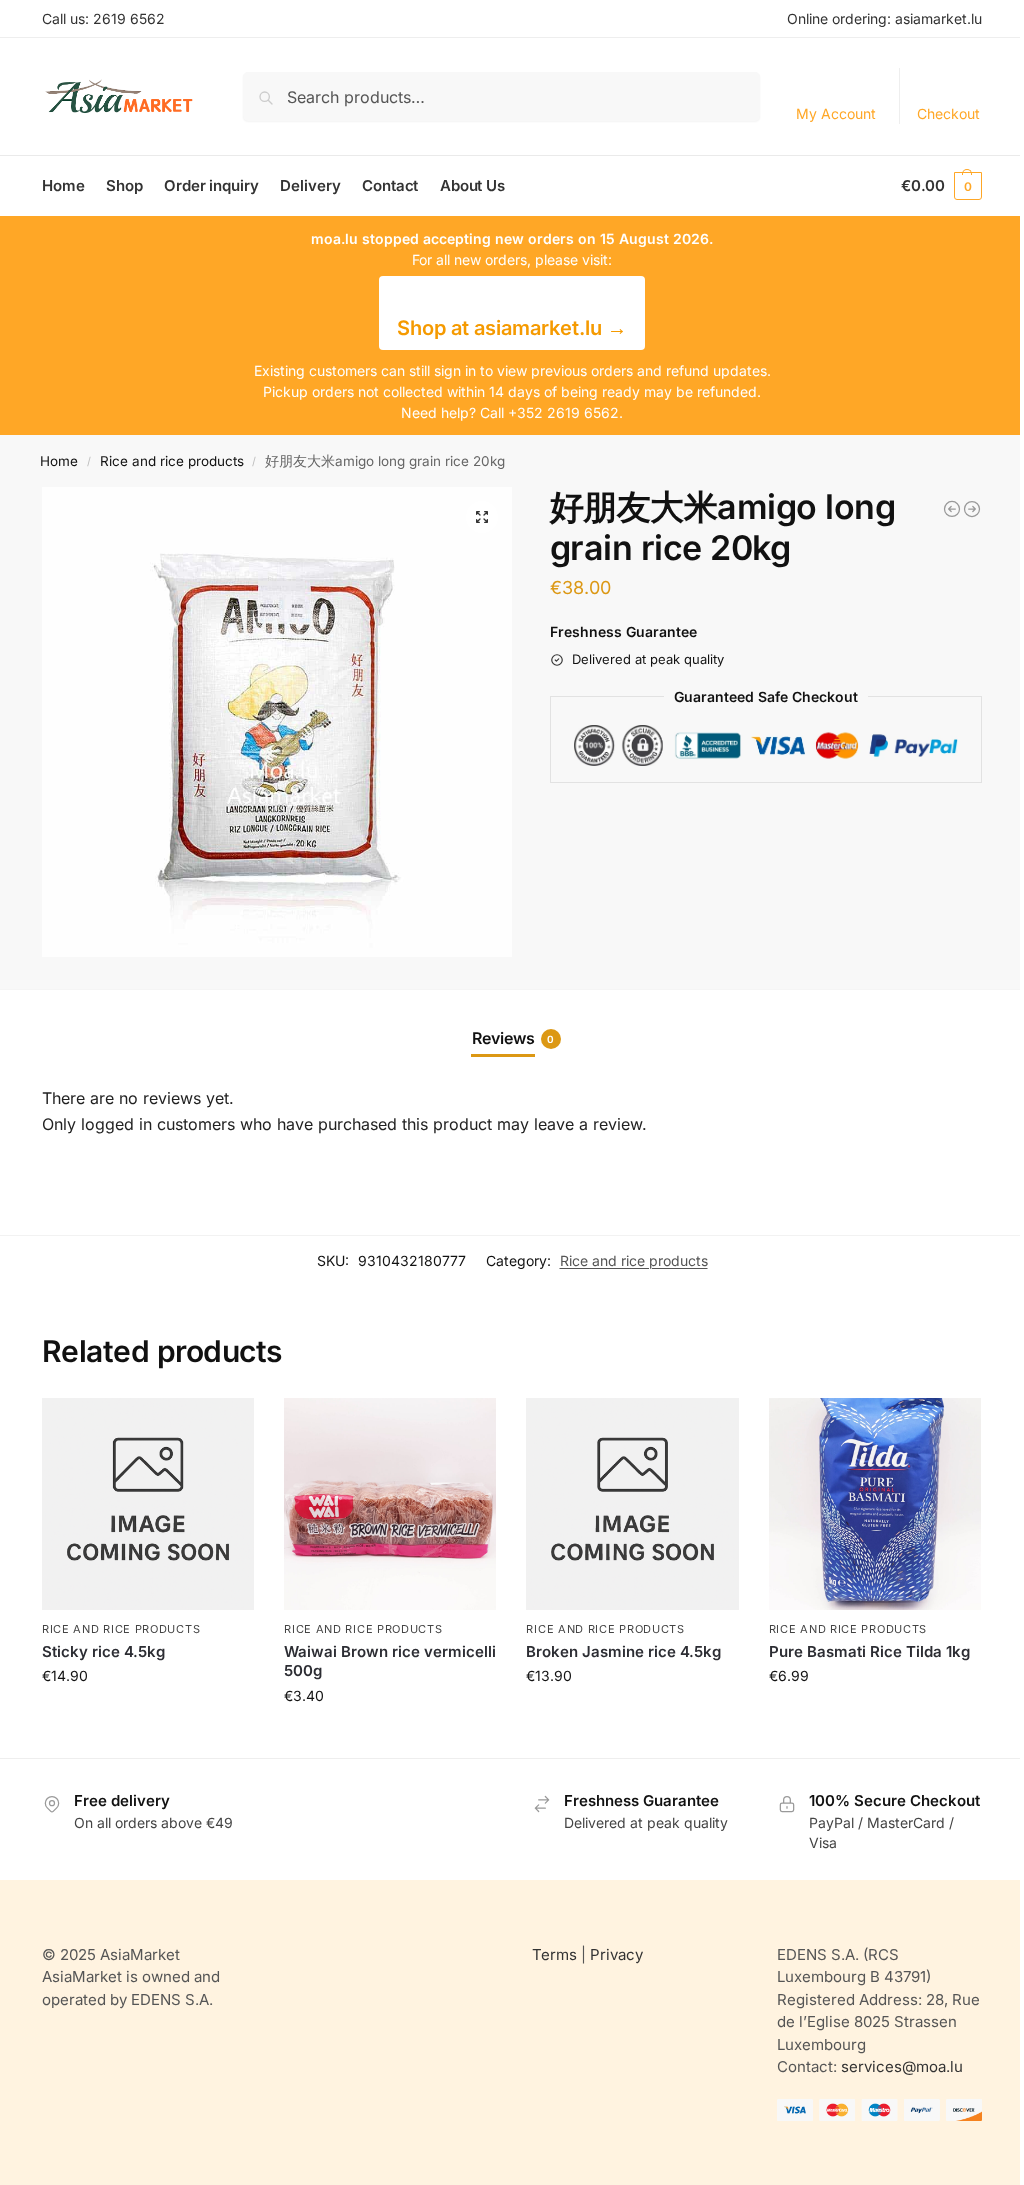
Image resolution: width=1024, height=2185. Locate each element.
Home (59, 461)
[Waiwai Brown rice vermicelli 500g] (390, 1504)
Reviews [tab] (513, 1038)
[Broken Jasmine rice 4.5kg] (632, 1504)
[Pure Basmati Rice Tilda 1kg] (875, 1504)
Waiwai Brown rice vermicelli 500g (390, 1661)
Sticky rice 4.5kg (103, 1651)
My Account (836, 113)
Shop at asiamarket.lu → (512, 328)
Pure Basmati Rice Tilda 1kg (869, 1651)
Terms (554, 1954)
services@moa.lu (902, 2066)
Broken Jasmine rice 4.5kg (623, 1651)
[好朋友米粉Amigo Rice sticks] (972, 509)
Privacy (616, 1954)
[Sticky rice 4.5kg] (148, 1504)
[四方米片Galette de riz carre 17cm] (952, 509)
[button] (941, 186)
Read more (148, 1717)
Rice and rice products (172, 461)
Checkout (948, 113)
